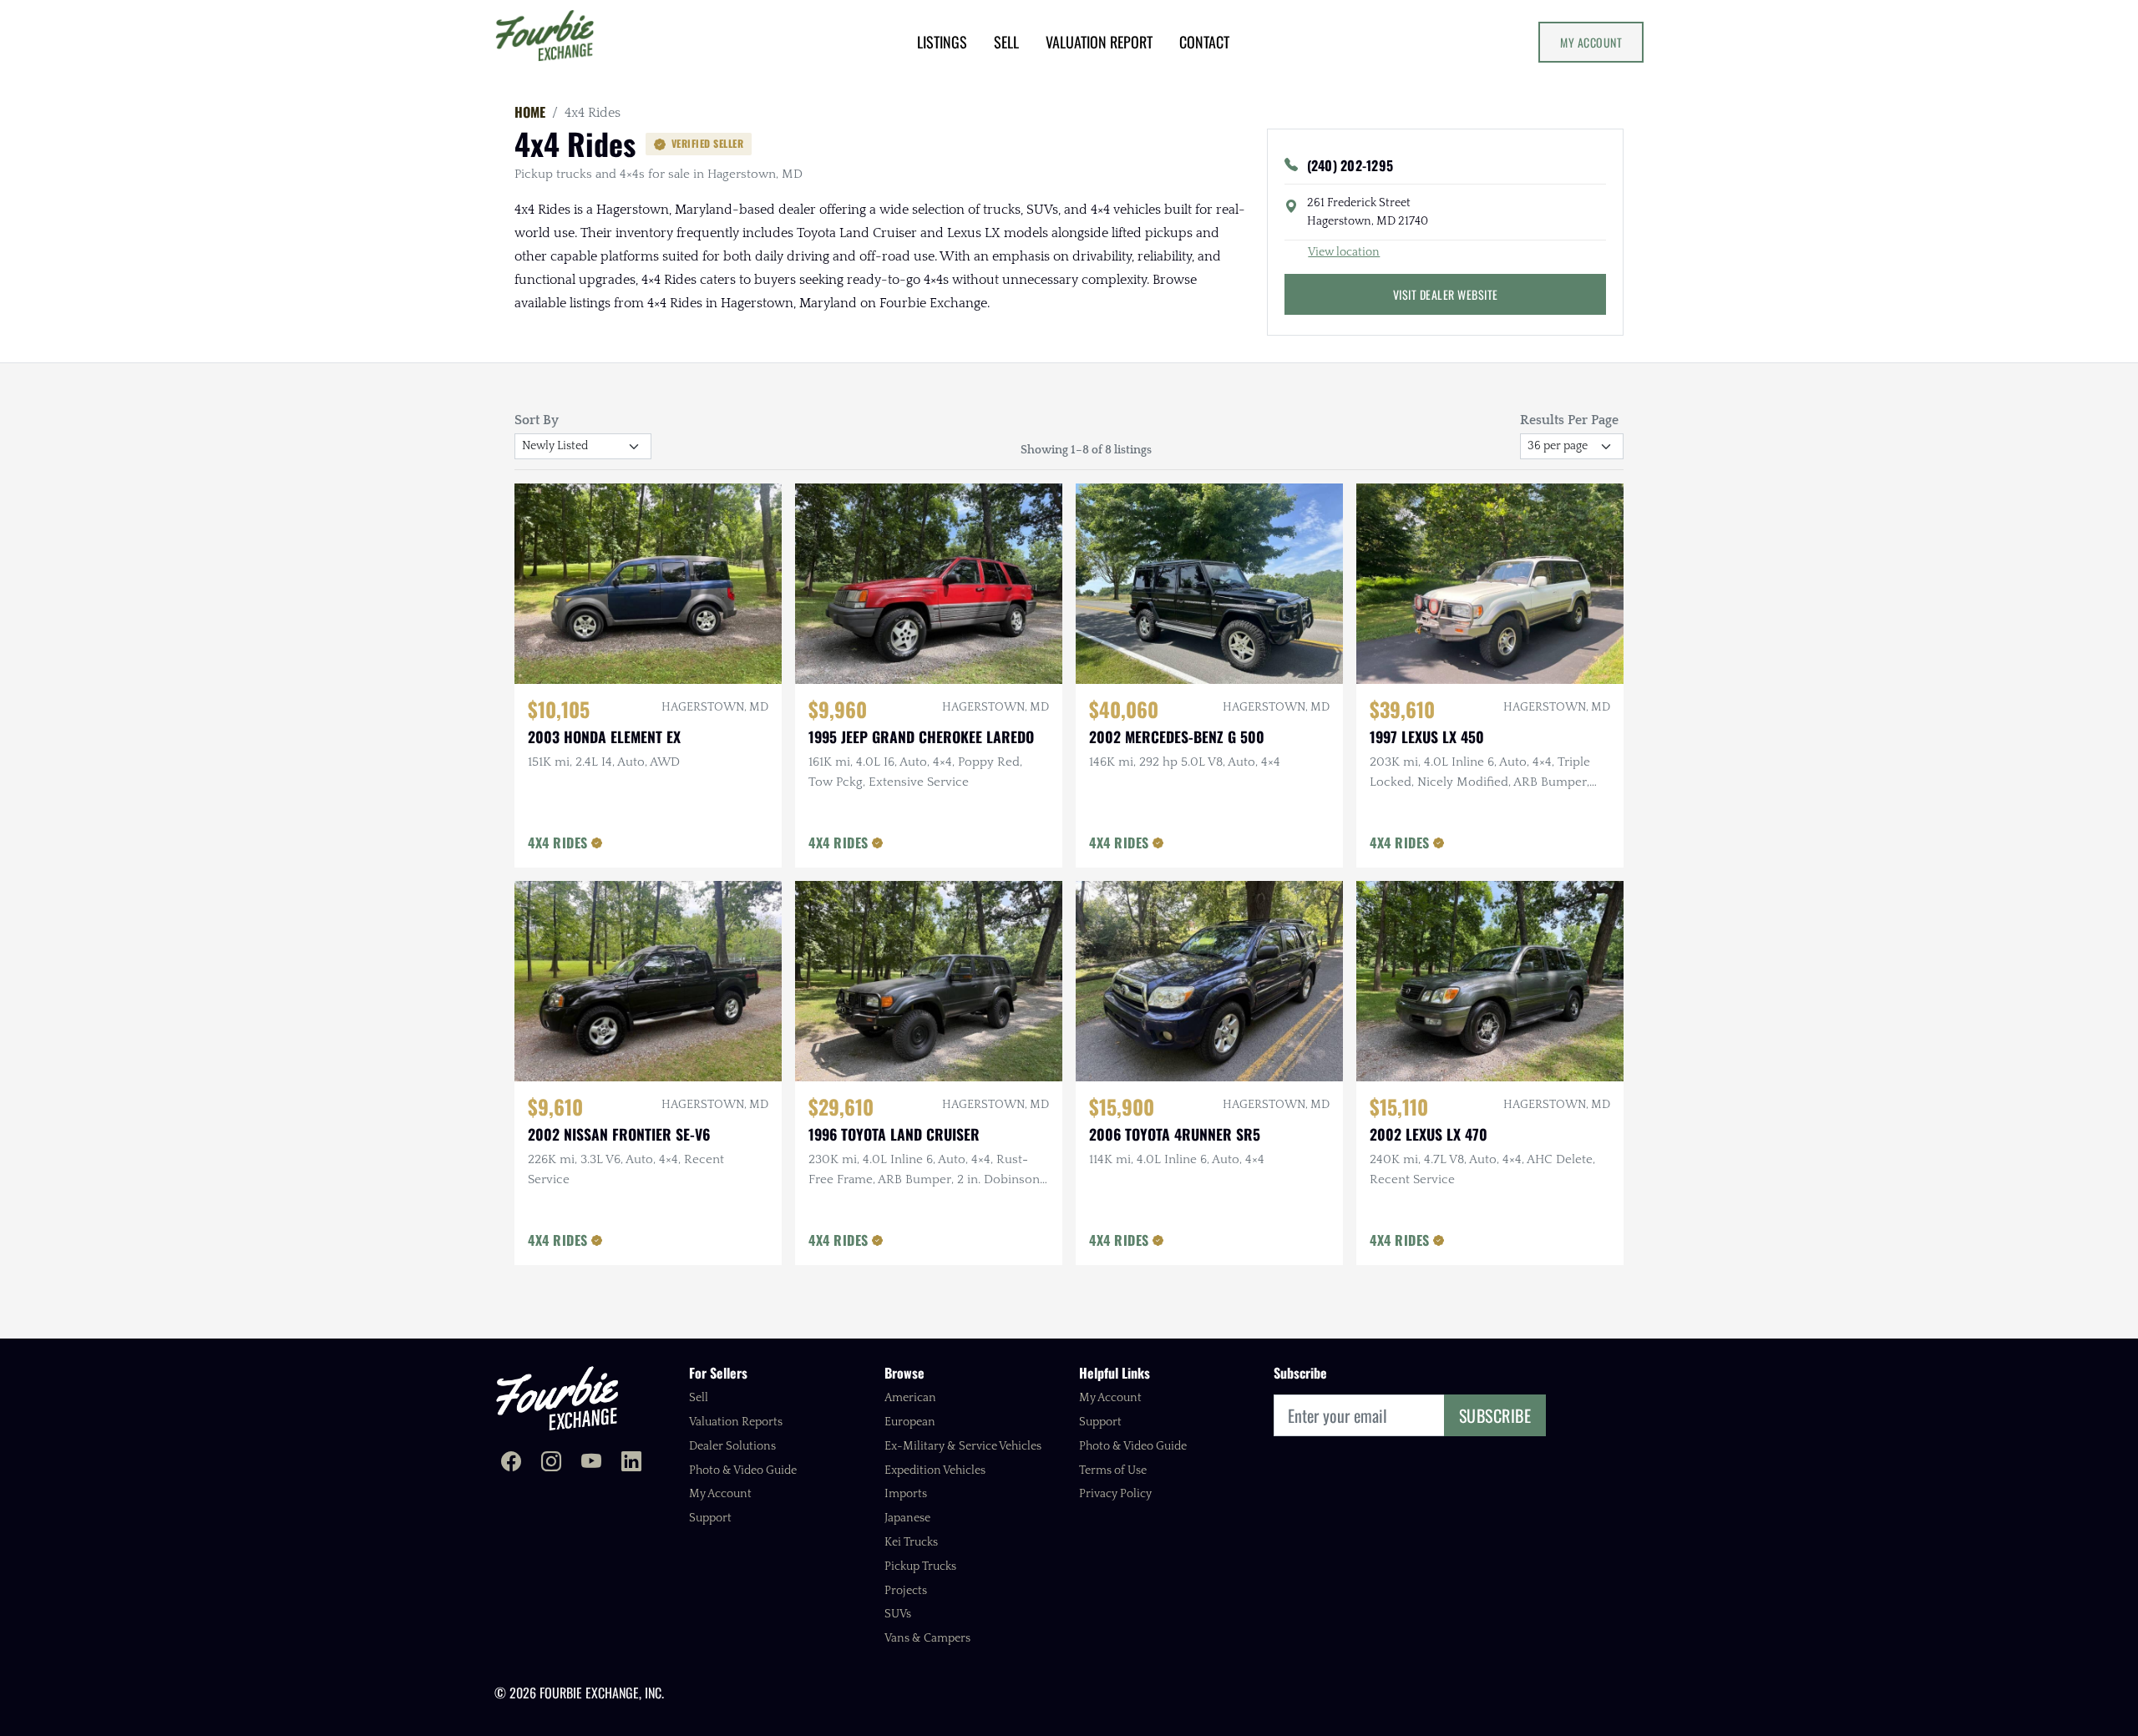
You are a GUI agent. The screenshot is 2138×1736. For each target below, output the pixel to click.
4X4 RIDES (558, 843)
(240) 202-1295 (1350, 165)
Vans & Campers (927, 1638)
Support (710, 1518)
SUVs (898, 1614)
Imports (906, 1494)
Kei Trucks (911, 1542)
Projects (906, 1591)
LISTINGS (942, 42)
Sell (699, 1398)
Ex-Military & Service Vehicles (963, 1446)
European (910, 1422)
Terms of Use (1113, 1470)
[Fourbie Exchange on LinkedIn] (631, 1463)
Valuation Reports (736, 1422)
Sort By (537, 420)
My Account (1591, 42)
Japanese (907, 1518)
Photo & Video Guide (743, 1470)
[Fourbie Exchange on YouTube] (591, 1463)
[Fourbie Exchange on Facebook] (511, 1463)
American (910, 1398)
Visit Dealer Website (1446, 294)
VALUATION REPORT (1099, 42)
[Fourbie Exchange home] (557, 1398)
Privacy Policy (1115, 1494)
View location (1344, 252)
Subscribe (1495, 1415)
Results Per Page (1569, 420)
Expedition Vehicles (935, 1470)
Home (530, 112)
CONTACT (1204, 42)
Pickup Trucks (920, 1566)
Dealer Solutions (732, 1446)
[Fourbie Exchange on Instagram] (551, 1463)
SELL (1006, 42)
